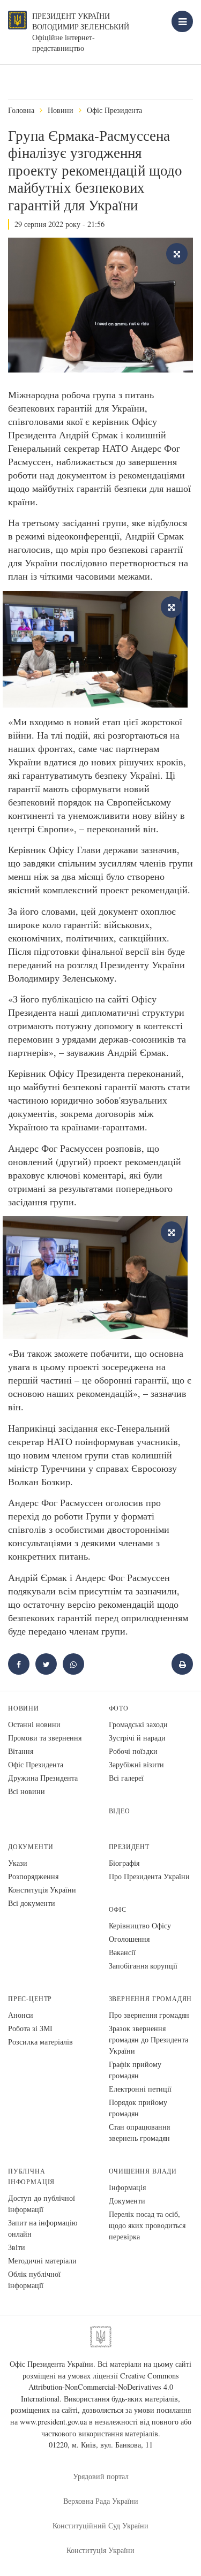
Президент (129, 1847)
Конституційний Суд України (100, 2525)
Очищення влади (143, 2171)
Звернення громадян (151, 1999)
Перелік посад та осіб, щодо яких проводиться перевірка (147, 2225)
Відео (120, 1811)
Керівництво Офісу (140, 1925)
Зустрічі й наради (137, 1738)
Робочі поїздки (133, 1751)
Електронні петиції (140, 2089)
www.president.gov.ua (53, 2422)
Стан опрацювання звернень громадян (139, 2132)
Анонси (21, 2015)
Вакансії (122, 1952)
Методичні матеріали (42, 2260)
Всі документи (32, 1903)
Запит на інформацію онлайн (43, 2228)
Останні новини (34, 1724)
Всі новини (27, 1791)
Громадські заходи (138, 1724)
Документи (31, 1847)
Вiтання (21, 1751)
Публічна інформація (31, 2176)
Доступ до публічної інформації (42, 2203)
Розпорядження (33, 1876)
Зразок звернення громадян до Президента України (148, 2039)
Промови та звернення (45, 1738)
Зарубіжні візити (136, 1764)
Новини (61, 110)
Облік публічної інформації (34, 2279)
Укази (18, 1863)
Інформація (127, 2187)
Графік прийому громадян (135, 2070)
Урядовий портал (101, 2476)
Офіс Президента (114, 110)
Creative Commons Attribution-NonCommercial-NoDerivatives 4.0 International (100, 2387)
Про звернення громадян (149, 2015)
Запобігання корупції (143, 1966)
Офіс (118, 1909)
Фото (119, 1708)
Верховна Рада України (101, 2501)
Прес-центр (30, 1999)
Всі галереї (126, 1778)
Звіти (17, 2247)
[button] (46, 1664)
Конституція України (42, 1890)
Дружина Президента (43, 1778)
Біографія (124, 1863)
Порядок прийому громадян (138, 2108)
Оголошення (129, 1939)
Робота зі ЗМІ (30, 2028)
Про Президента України (149, 1876)
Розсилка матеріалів (40, 2042)
